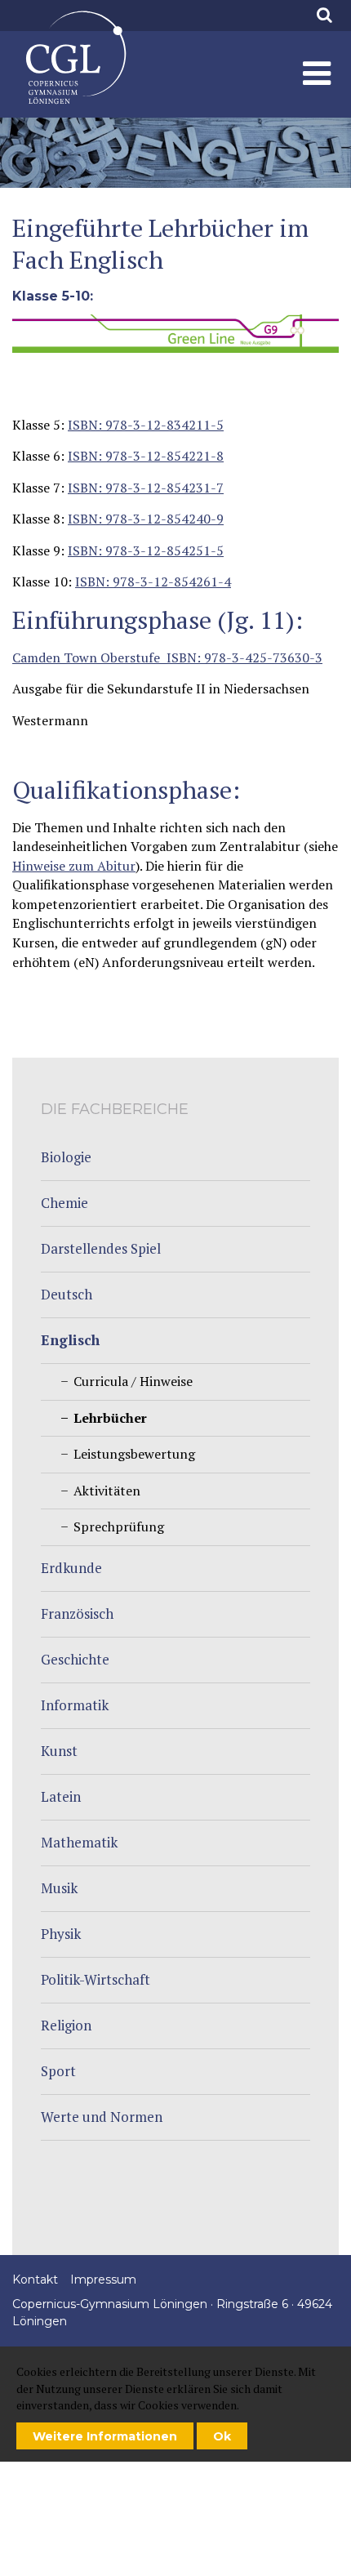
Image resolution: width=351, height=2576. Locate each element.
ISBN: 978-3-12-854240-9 (146, 519)
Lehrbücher (76, 58)
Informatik (75, 1705)
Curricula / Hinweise (133, 1381)
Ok (222, 2436)
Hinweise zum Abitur (74, 866)
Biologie (66, 1157)
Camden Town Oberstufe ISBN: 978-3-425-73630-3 (167, 657)
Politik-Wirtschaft (96, 1979)
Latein (61, 1796)
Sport (58, 2071)
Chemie (64, 1203)
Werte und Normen (102, 2117)
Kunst (59, 1751)
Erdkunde (71, 1568)
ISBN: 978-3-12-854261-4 (153, 582)
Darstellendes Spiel (101, 1248)
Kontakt (35, 2280)
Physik (61, 1934)
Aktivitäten (107, 1491)
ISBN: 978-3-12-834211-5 (146, 425)
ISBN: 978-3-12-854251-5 (146, 550)
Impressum (103, 2280)
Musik (59, 1888)
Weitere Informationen (105, 2436)
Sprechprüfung (119, 1526)
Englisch (70, 1340)
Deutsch (67, 1294)
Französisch (77, 1613)
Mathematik (79, 1842)
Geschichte (75, 1659)
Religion (66, 2025)
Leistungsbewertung (134, 1454)
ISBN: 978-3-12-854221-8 (146, 456)
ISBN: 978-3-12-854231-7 (146, 488)
